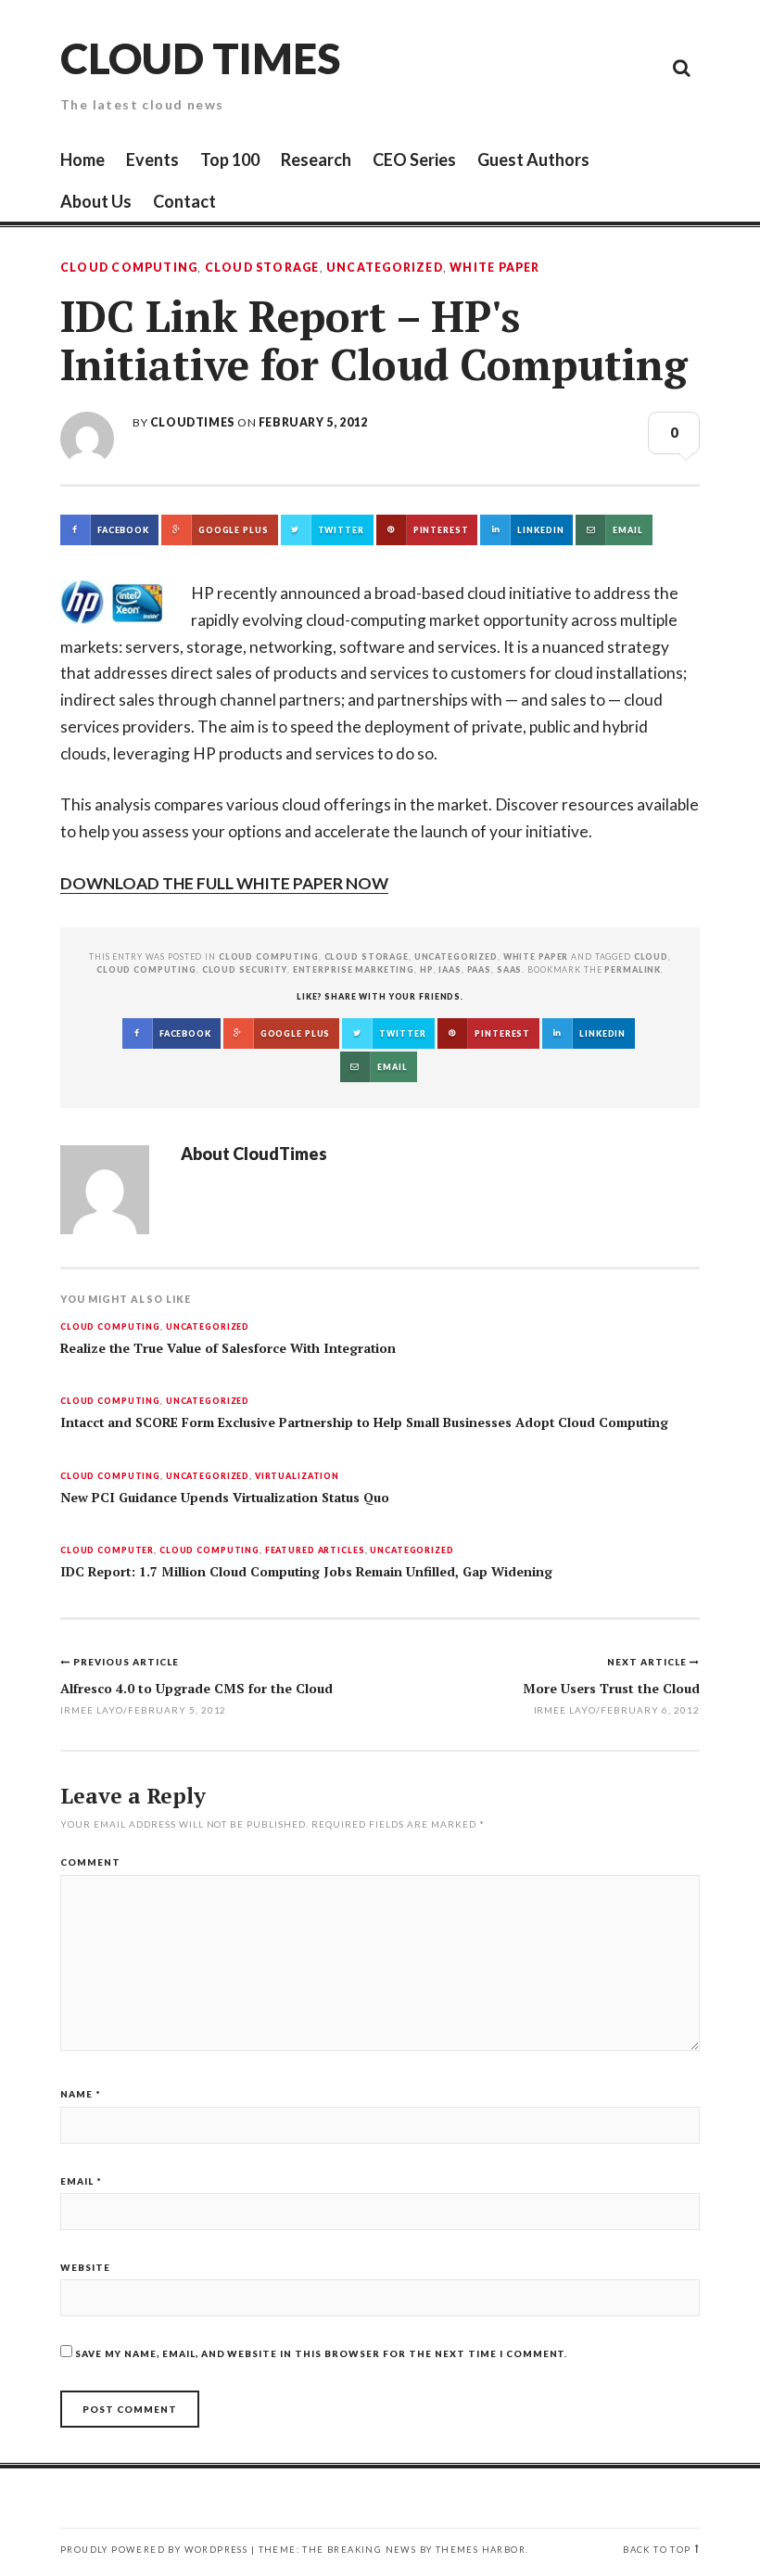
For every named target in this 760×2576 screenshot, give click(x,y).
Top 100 (230, 159)
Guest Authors (533, 159)
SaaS (509, 969)
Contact (184, 201)
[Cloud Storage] (473, 67)
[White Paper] (640, 67)
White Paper (494, 268)
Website (85, 2267)
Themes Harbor (481, 2550)
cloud (651, 956)
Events (152, 159)
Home (82, 159)
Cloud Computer (107, 1551)
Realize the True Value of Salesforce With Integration (228, 1348)
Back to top (657, 2550)
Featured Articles (315, 1551)
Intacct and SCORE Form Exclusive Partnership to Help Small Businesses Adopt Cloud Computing (364, 1422)
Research (316, 159)
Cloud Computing (129, 268)
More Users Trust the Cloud (611, 1688)
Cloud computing (146, 969)
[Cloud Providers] (556, 67)
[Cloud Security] (598, 67)
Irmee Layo (565, 1710)
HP (427, 969)
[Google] (514, 67)
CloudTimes (192, 422)
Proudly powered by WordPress (154, 2550)
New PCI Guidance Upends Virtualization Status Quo (225, 1498)
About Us (96, 201)
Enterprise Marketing (354, 969)
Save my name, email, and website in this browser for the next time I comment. (321, 2353)
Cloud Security (245, 969)
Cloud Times (200, 58)
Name (81, 2094)
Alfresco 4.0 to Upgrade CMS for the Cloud (196, 1688)
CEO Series (414, 159)
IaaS (450, 969)
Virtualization (297, 1477)
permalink (633, 969)
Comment (90, 1862)
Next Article (648, 1662)
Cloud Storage (262, 268)
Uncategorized (385, 268)
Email (81, 2181)
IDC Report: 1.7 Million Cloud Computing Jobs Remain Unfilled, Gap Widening (306, 1572)
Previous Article (126, 1662)
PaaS (479, 969)
